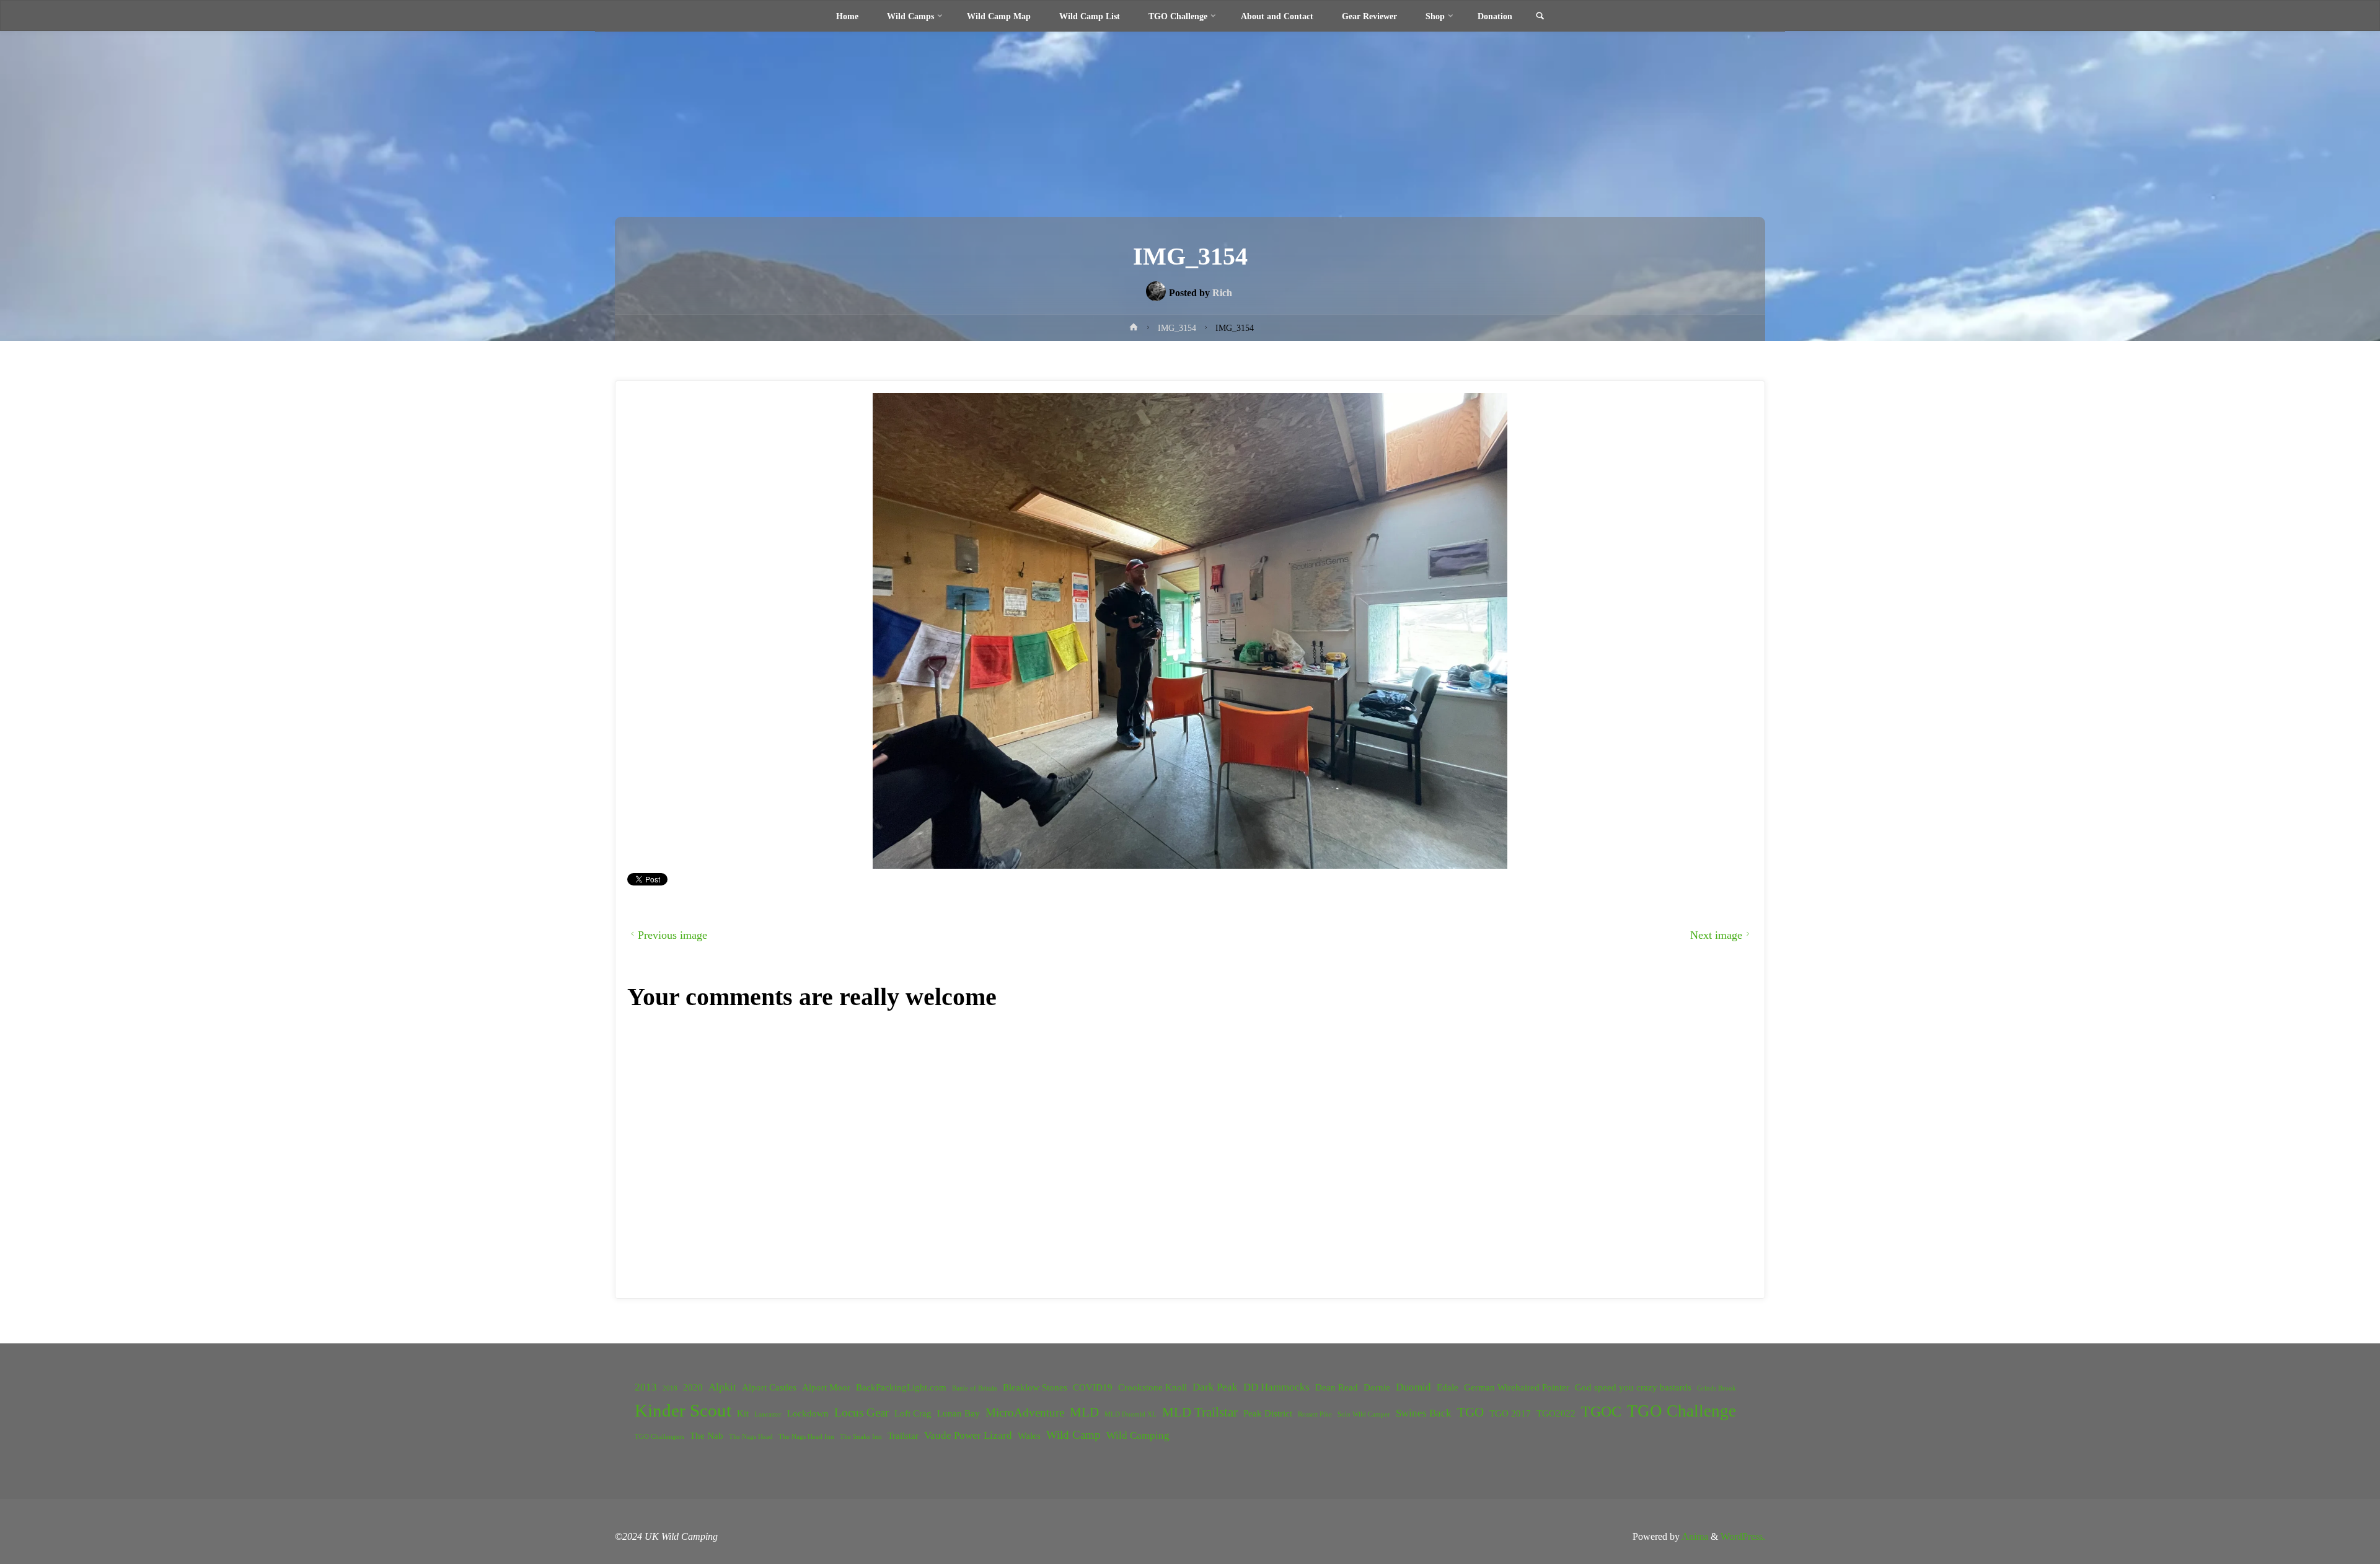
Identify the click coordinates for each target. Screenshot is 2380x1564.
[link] (1540, 17)
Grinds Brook (1717, 1388)
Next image (1716, 935)
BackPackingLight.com (901, 1387)
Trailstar (903, 1436)
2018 (670, 1388)
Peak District (1268, 1413)
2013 (646, 1387)
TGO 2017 (1510, 1413)
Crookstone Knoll (1153, 1387)
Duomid (1413, 1387)
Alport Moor (826, 1387)
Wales (1029, 1436)
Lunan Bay (959, 1413)
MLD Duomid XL (1130, 1414)
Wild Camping (1138, 1435)
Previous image (672, 935)
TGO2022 (1556, 1413)
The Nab (707, 1436)
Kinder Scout (683, 1410)
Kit (743, 1413)
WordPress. (1743, 1536)
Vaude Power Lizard (968, 1435)
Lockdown (808, 1413)
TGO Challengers (659, 1437)
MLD (1084, 1412)
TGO (1470, 1412)
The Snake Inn (861, 1437)
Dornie (1377, 1387)
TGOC (1601, 1412)
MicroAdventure (1025, 1412)
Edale (1448, 1387)
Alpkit (722, 1387)
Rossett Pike (1315, 1414)
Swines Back (1424, 1413)
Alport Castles (769, 1387)
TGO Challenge (1681, 1411)
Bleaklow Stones (1035, 1387)
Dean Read (1337, 1387)
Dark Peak (1215, 1387)
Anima (1694, 1536)
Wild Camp (1073, 1435)
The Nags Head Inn (806, 1437)
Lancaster (768, 1414)
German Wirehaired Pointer (1517, 1387)
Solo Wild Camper (1364, 1414)
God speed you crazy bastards (1633, 1387)
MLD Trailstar (1200, 1412)
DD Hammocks (1276, 1387)
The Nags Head (751, 1437)
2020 (693, 1387)
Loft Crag (913, 1413)
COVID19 (1093, 1387)
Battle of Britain (975, 1388)
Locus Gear (862, 1412)
